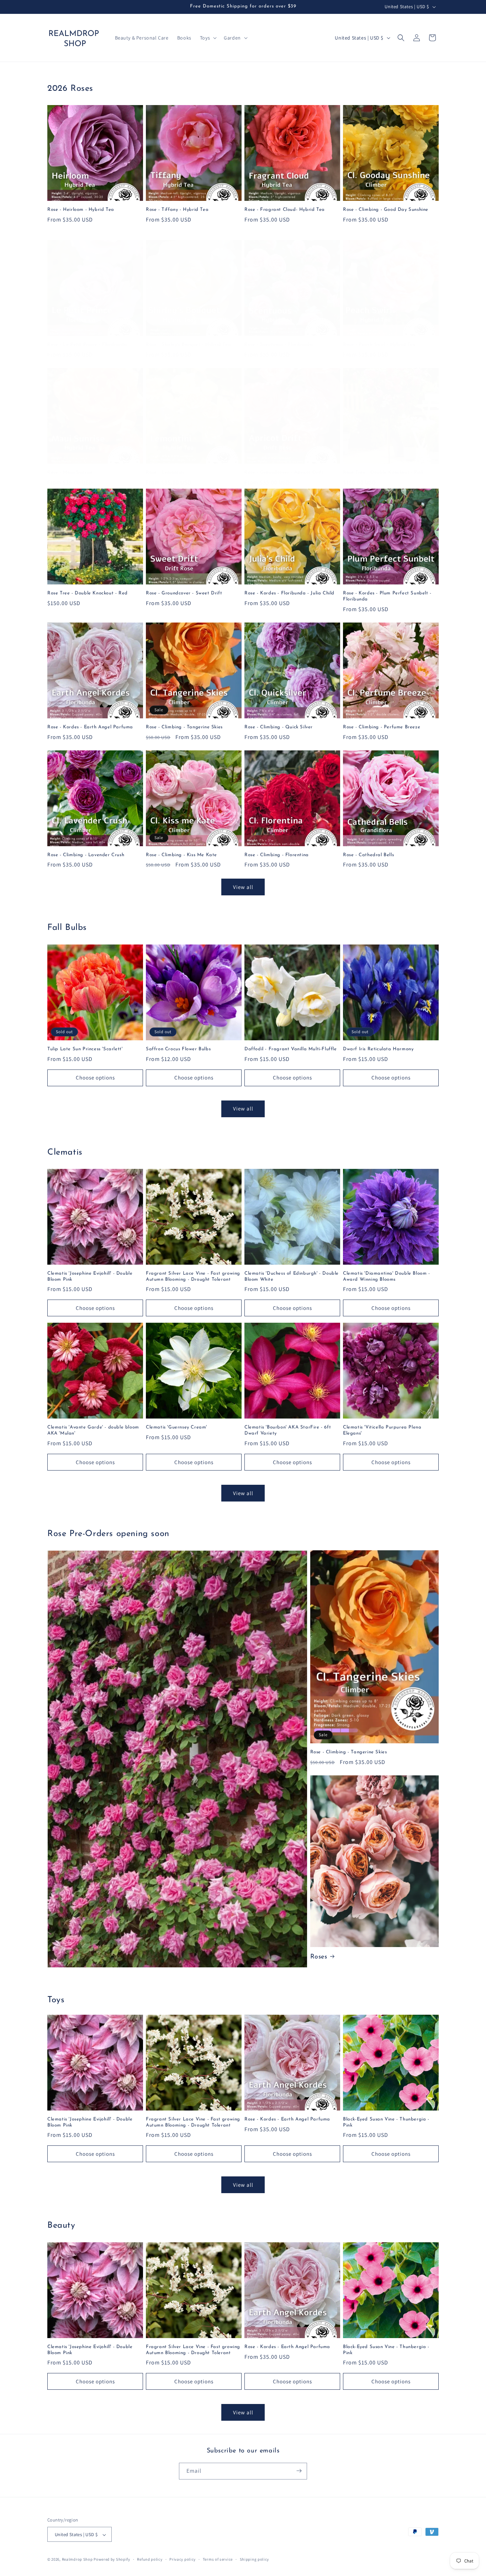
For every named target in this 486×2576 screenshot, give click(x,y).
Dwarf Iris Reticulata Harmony (378, 1049)
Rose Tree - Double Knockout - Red (88, 593)
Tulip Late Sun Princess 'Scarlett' (85, 1049)
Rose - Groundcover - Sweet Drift (184, 593)
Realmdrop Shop (77, 2560)
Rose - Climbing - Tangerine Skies (184, 727)
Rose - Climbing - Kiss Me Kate (181, 855)
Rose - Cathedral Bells (368, 855)
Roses (319, 1957)
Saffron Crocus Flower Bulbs (178, 1049)
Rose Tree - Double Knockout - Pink (383, 472)
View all (243, 887)
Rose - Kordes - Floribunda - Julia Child (289, 593)
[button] (208, 38)
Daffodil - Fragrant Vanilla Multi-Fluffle (291, 1049)
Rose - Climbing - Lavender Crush (86, 855)
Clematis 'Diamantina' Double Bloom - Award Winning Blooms (387, 1276)
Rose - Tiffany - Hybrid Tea (177, 210)
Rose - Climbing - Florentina (277, 855)
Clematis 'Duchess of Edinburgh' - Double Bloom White (292, 1276)
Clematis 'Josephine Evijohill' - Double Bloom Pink (90, 1276)
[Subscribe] (299, 2471)
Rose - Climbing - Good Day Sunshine (386, 210)
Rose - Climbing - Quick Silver (279, 727)
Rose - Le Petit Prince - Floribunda (87, 345)
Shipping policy (255, 2559)
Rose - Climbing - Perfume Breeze (382, 727)
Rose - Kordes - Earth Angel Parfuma (90, 727)
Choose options (95, 1078)
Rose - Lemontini (165, 472)
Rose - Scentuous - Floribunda (279, 345)
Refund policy (150, 2559)
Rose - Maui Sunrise (70, 472)
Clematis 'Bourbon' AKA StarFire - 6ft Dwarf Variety (288, 1430)
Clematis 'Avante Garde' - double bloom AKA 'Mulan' (93, 1430)
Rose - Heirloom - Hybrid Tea (81, 210)
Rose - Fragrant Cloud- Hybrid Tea (285, 210)
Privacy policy (183, 2559)
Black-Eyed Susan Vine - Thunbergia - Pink (386, 2122)
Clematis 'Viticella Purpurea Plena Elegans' (382, 1430)
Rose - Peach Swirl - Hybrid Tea (379, 345)
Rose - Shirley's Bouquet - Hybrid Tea (188, 345)
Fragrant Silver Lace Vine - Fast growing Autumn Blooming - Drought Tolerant (193, 1276)
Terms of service (218, 2559)
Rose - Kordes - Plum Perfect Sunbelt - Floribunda (387, 596)
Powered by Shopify (112, 2560)
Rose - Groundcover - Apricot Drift (284, 472)
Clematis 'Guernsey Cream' (176, 1427)
